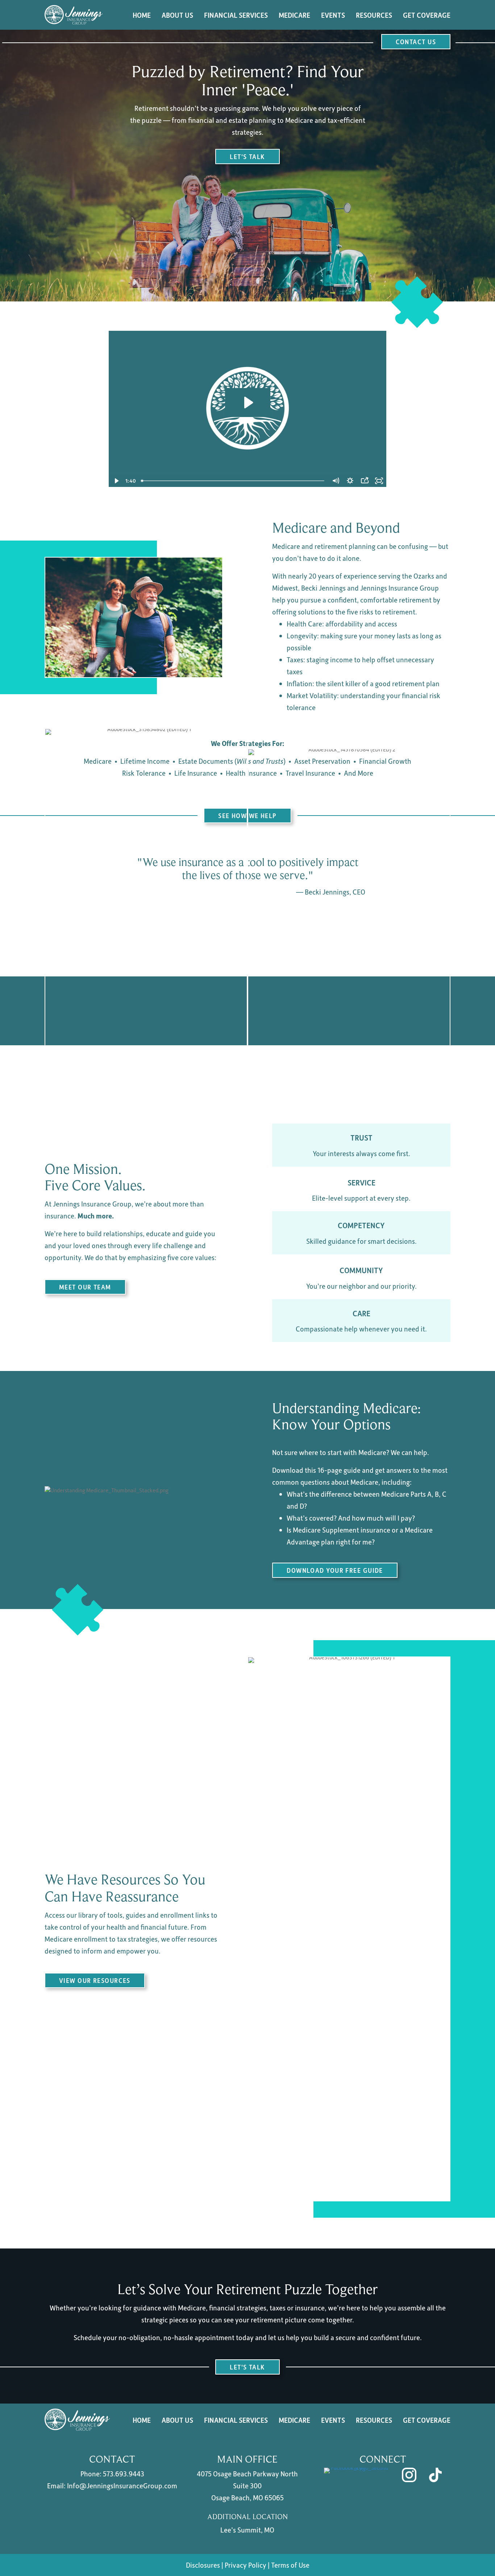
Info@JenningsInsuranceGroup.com (122, 2485)
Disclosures (203, 2565)
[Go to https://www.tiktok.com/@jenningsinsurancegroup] (435, 2475)
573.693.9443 (124, 2473)
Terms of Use (290, 2565)
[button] (416, 42)
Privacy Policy (246, 2565)
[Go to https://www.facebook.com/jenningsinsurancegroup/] (357, 2475)
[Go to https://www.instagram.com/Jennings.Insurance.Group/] (409, 2475)
